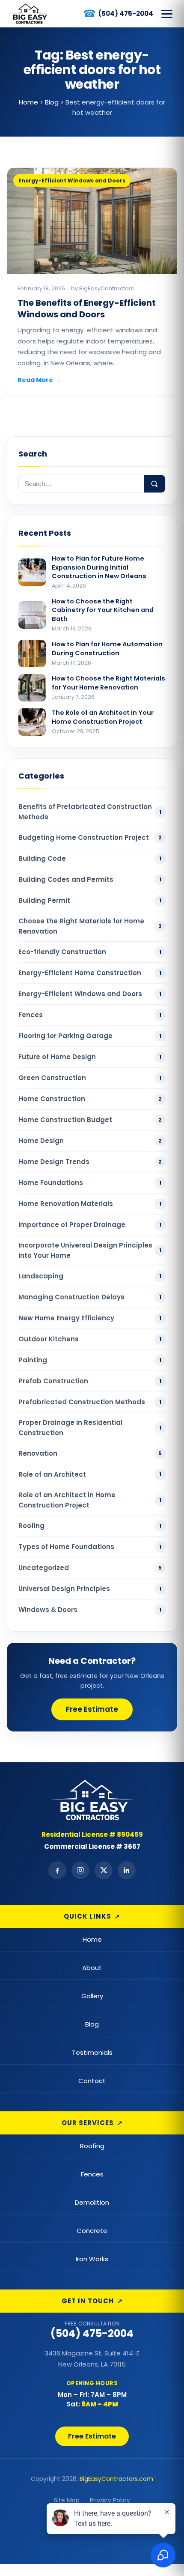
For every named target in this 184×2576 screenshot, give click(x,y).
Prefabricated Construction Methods (90, 1402)
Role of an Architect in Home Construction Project (90, 1500)
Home (92, 1939)
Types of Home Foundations (90, 1547)
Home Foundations (90, 1183)
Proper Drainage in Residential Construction (90, 1428)
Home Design (90, 1141)
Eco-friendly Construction (90, 952)
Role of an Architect (90, 1474)
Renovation (90, 1453)
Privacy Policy (110, 2500)
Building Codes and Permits (90, 879)
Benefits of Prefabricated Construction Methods (90, 812)
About (92, 1968)
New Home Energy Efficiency (90, 1318)
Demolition (92, 2202)
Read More (39, 380)
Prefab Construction (90, 1381)
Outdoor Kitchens (90, 1339)
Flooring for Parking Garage (90, 1036)
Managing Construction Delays (90, 1297)
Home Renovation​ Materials (90, 1204)
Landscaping (90, 1276)
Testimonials (92, 2052)
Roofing (90, 1526)
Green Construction (90, 1078)
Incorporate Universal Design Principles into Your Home (90, 1250)
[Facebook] (57, 1870)
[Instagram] (80, 1870)
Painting (90, 1360)
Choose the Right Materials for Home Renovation (90, 926)
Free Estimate (92, 1709)
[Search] (154, 484)
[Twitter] (104, 1870)
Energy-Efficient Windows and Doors (90, 994)
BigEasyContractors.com (116, 2479)
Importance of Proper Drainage (90, 1225)
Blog (92, 2024)
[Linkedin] (127, 1870)
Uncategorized (90, 1568)
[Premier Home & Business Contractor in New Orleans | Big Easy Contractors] (29, 14)
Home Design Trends (90, 1162)
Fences (90, 1015)
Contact (92, 2081)
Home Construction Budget (90, 1120)
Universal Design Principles (90, 1589)
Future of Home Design (90, 1057)
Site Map (67, 2500)
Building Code (90, 858)
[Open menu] (167, 14)
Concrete (92, 2231)
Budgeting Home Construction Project (90, 837)
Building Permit (90, 900)
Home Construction (90, 1099)
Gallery (92, 1996)
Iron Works (92, 2259)
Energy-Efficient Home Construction (90, 973)
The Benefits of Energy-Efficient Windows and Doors (87, 309)
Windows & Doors (90, 1610)
